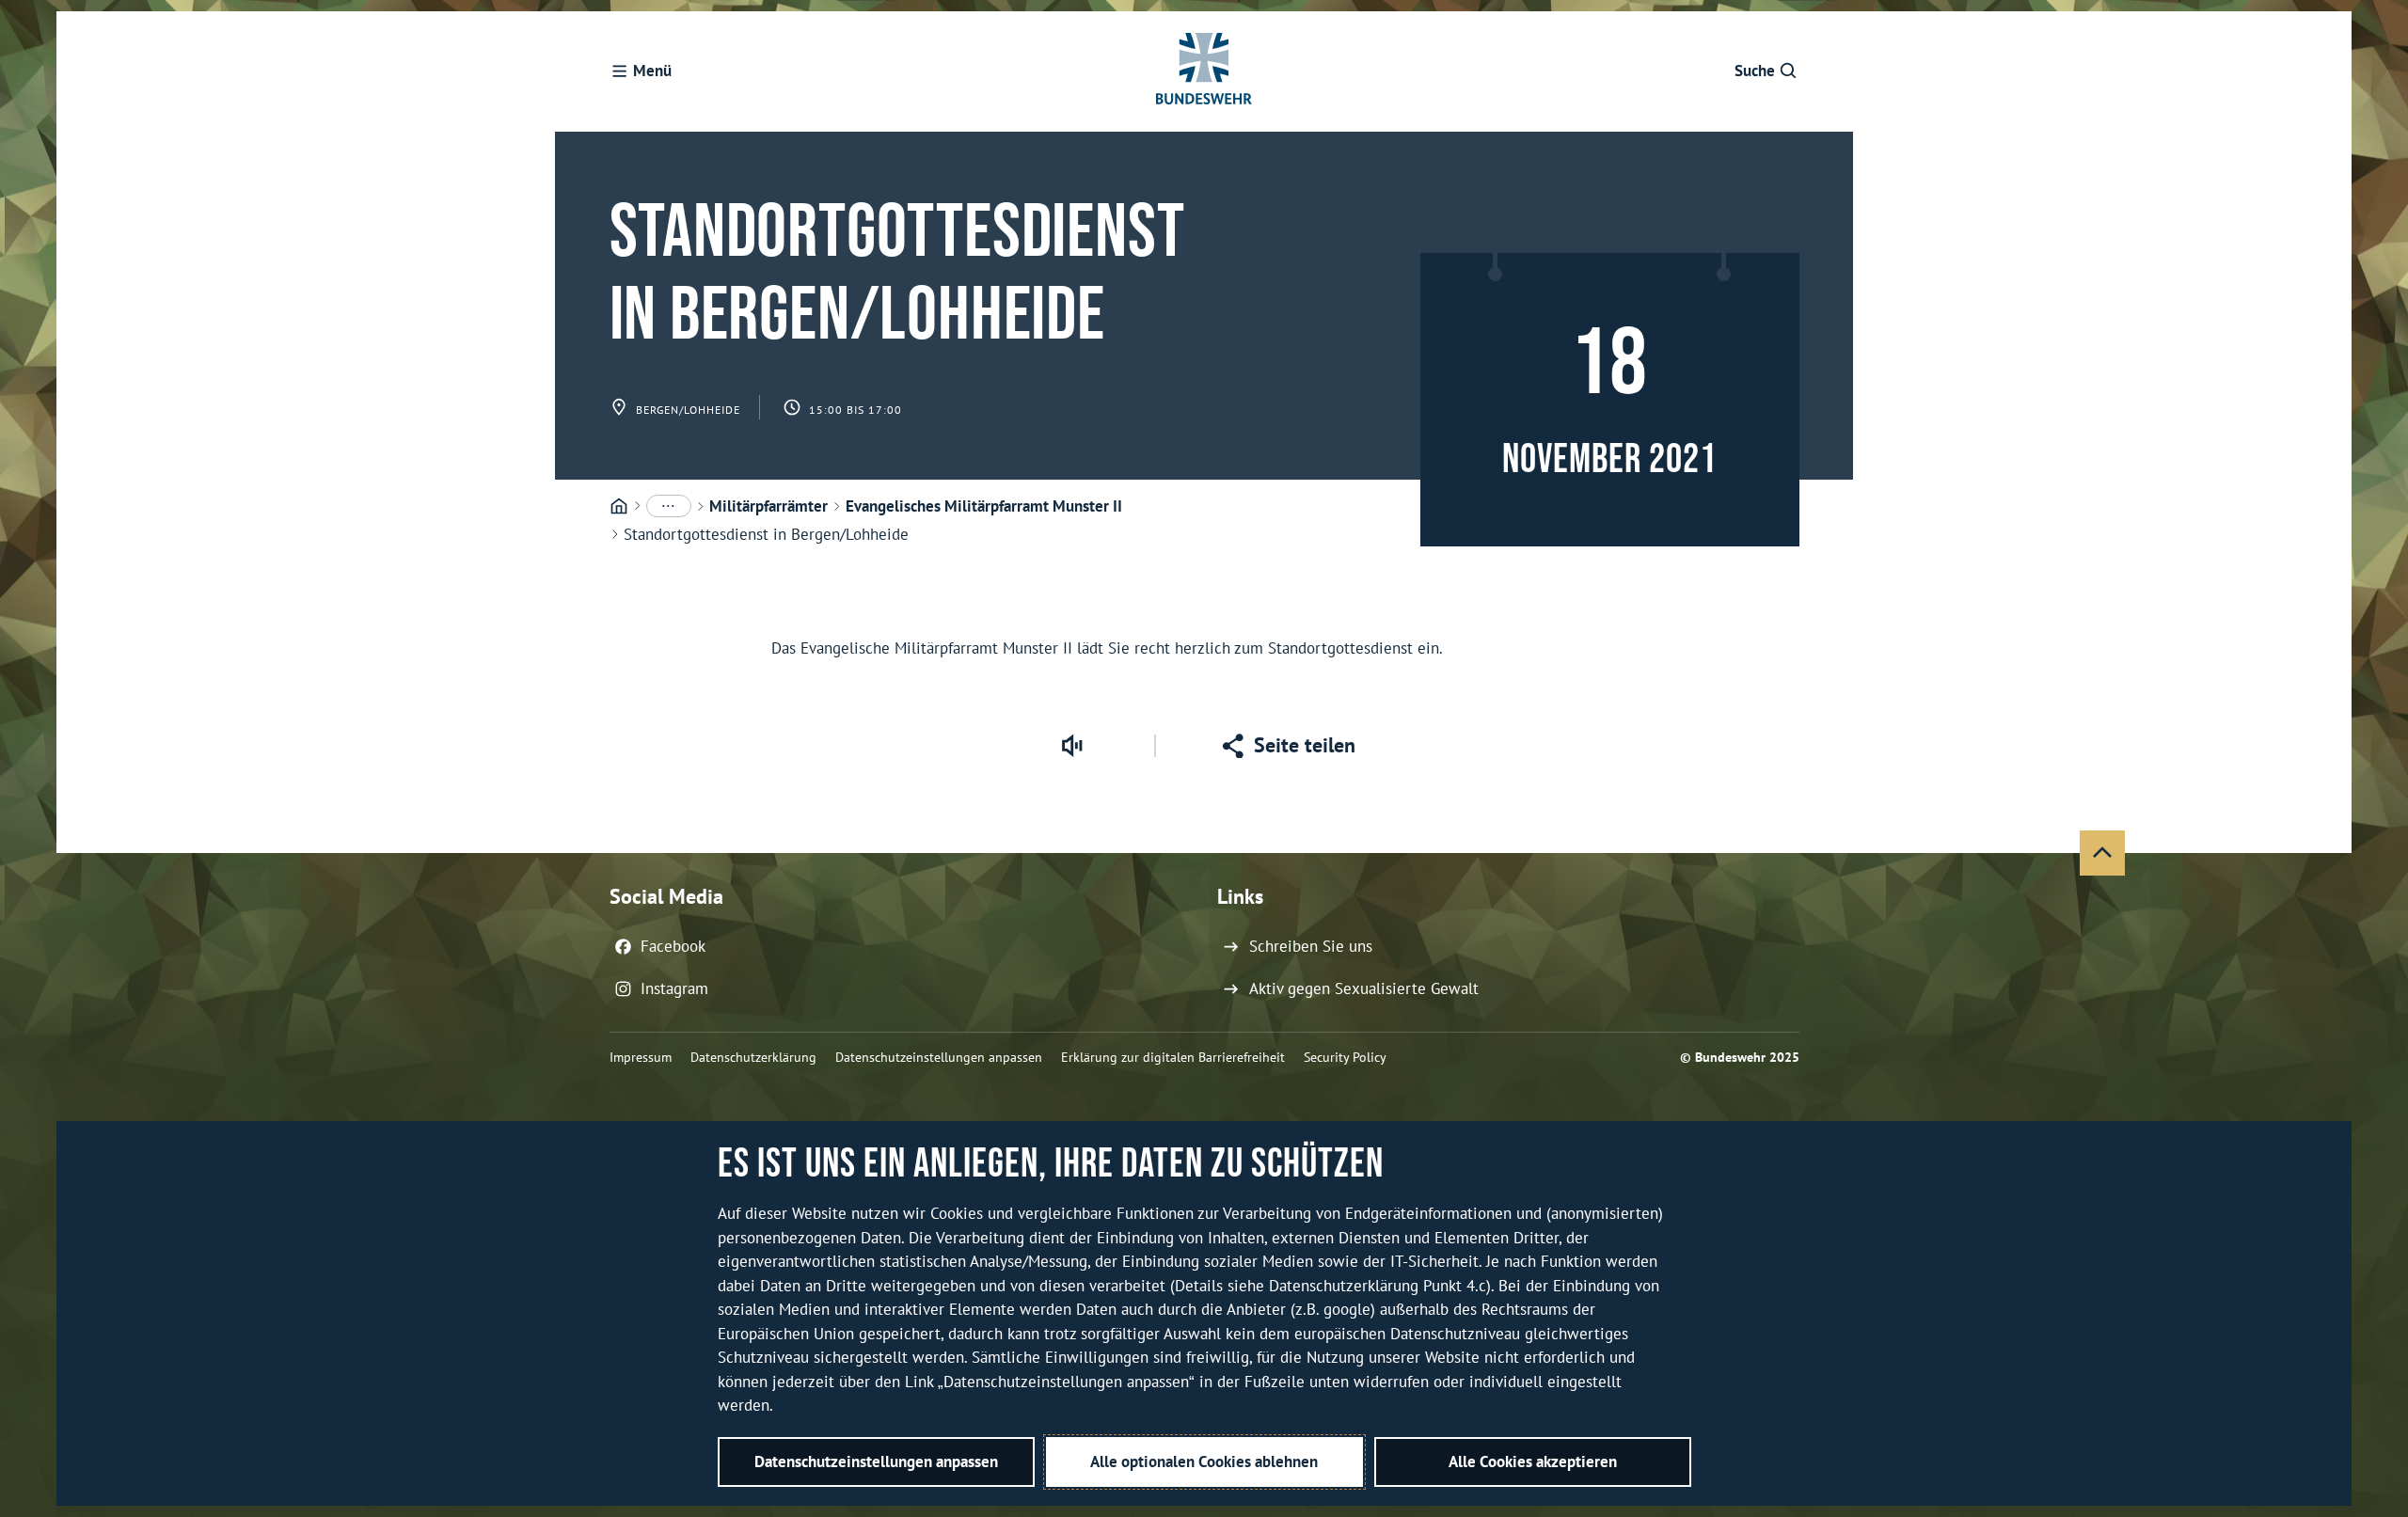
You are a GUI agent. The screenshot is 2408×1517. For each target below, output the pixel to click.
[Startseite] (619, 507)
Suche (1755, 71)
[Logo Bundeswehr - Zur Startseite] (1204, 71)
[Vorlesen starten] (1071, 746)
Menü (652, 71)
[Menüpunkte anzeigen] (669, 506)
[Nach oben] (2102, 853)
